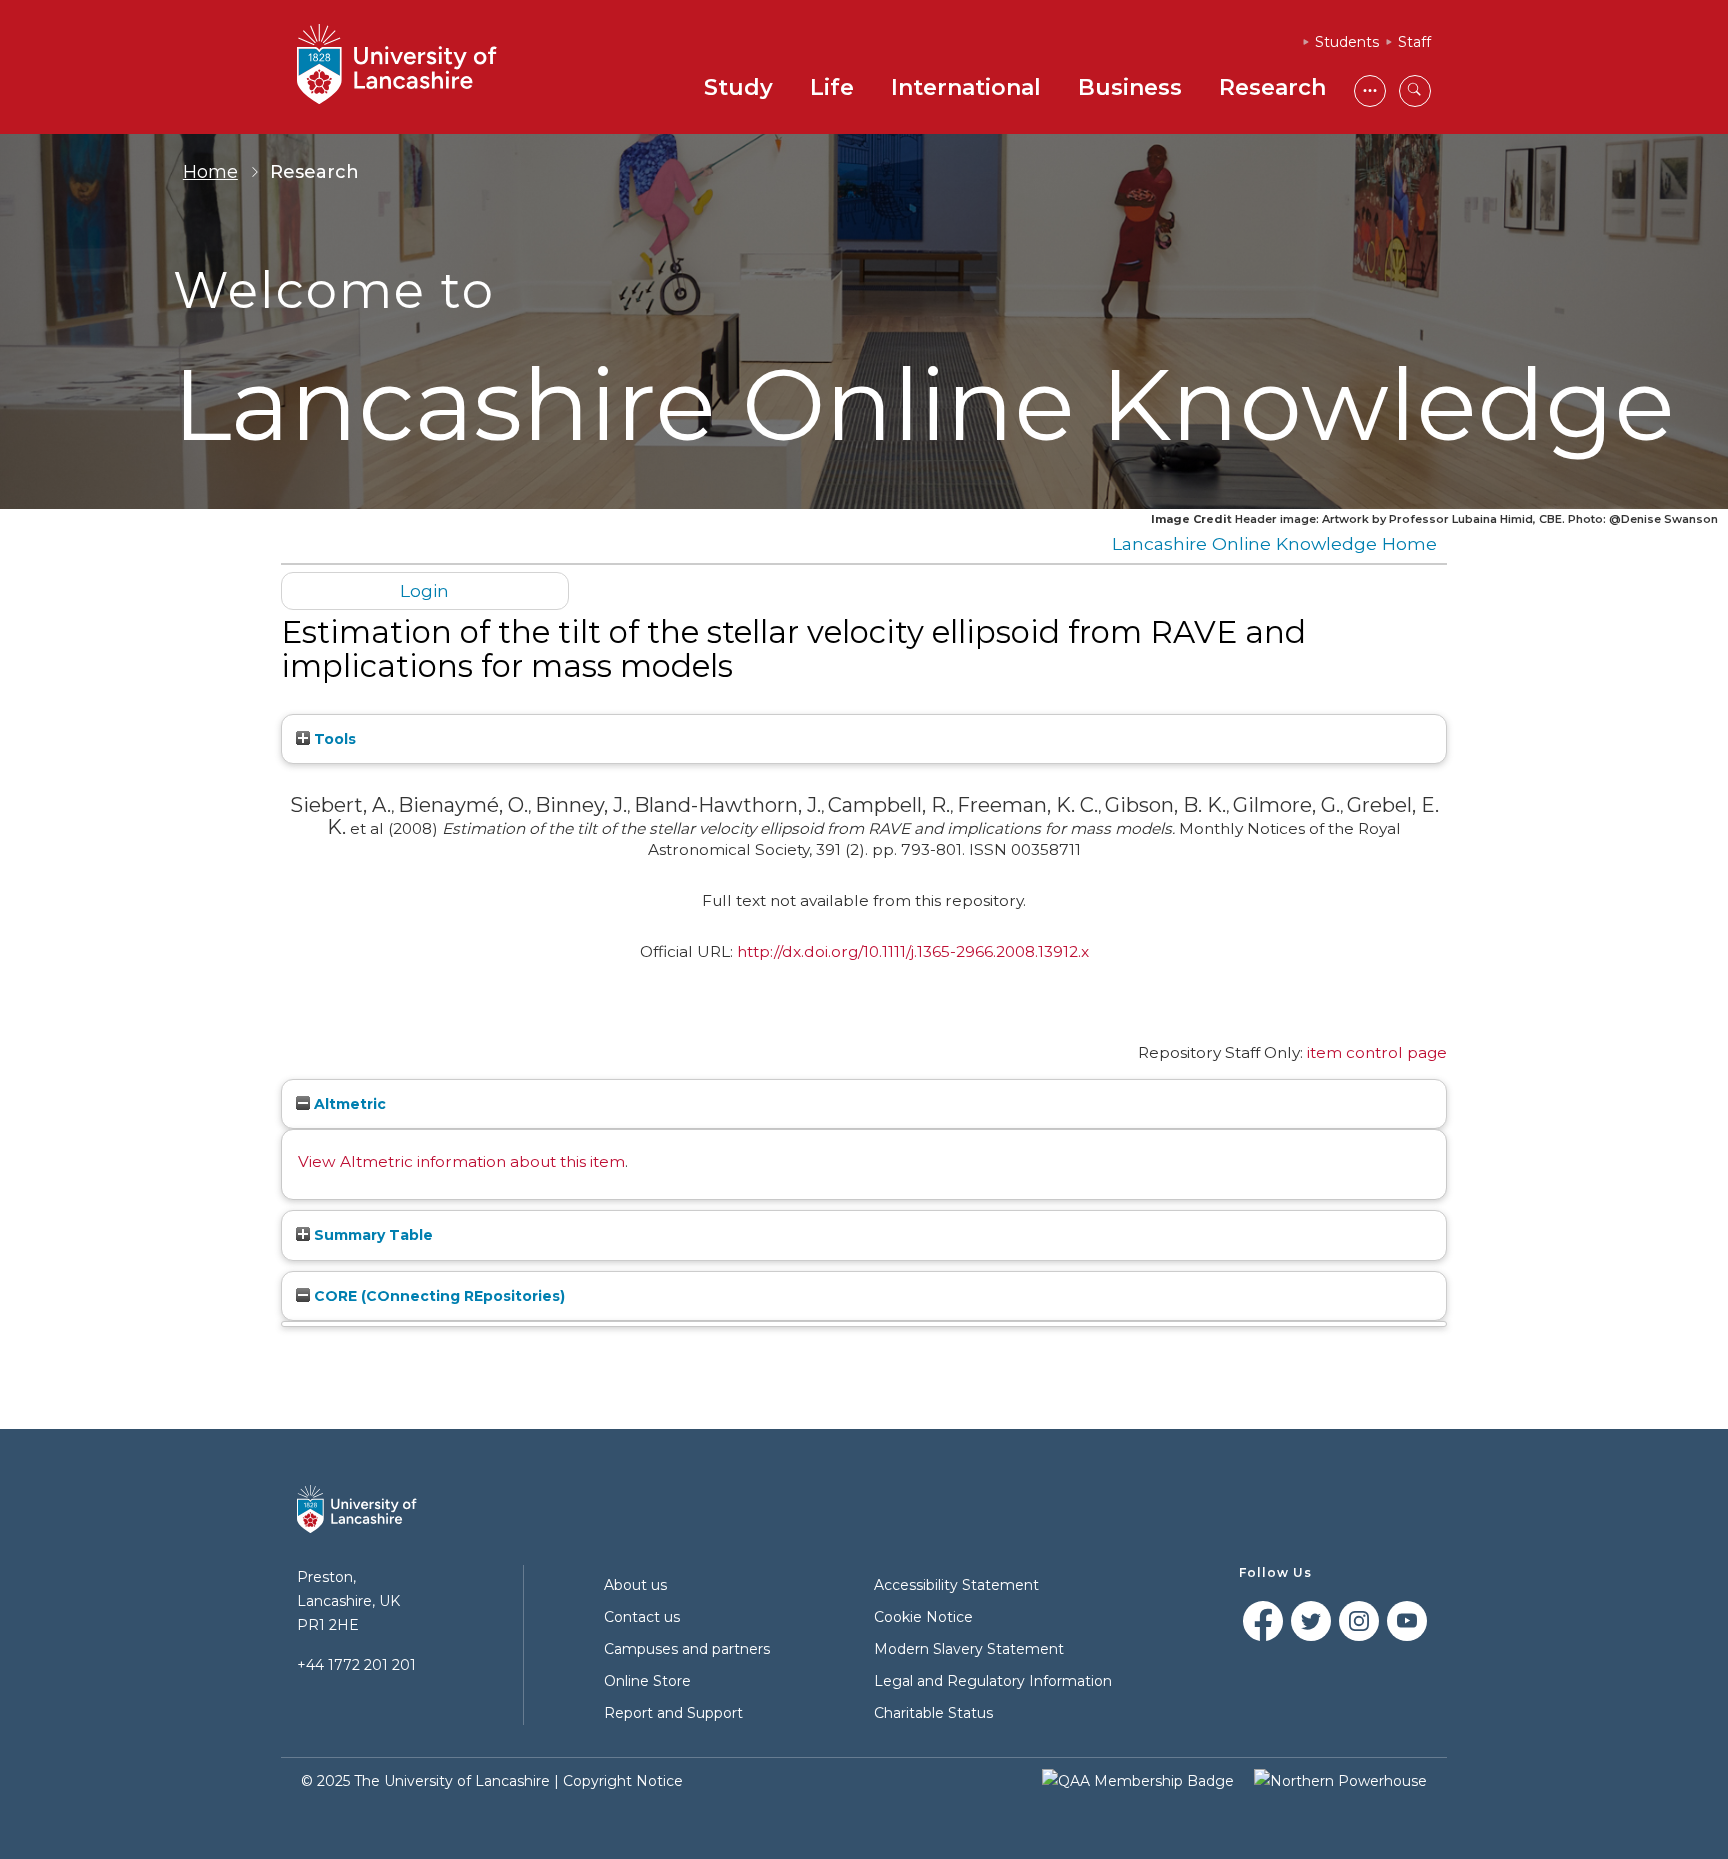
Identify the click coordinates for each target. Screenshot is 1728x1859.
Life (832, 87)
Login (424, 590)
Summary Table (371, 1235)
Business (1130, 87)
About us (635, 1585)
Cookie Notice (923, 1617)
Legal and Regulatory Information (993, 1681)
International (966, 87)
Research (1272, 87)
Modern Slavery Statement (969, 1649)
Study (738, 87)
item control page (1377, 1052)
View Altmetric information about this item (461, 1161)
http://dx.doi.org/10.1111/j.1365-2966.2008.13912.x (913, 951)
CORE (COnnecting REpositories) (437, 1296)
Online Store (647, 1681)
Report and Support (673, 1713)
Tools (333, 739)
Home (210, 172)
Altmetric (348, 1104)
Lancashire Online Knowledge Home (1274, 543)
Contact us (642, 1617)
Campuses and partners (687, 1649)
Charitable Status (933, 1713)
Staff (1414, 42)
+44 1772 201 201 (356, 1665)
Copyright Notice (623, 1781)
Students (1347, 42)
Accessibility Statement (956, 1585)
